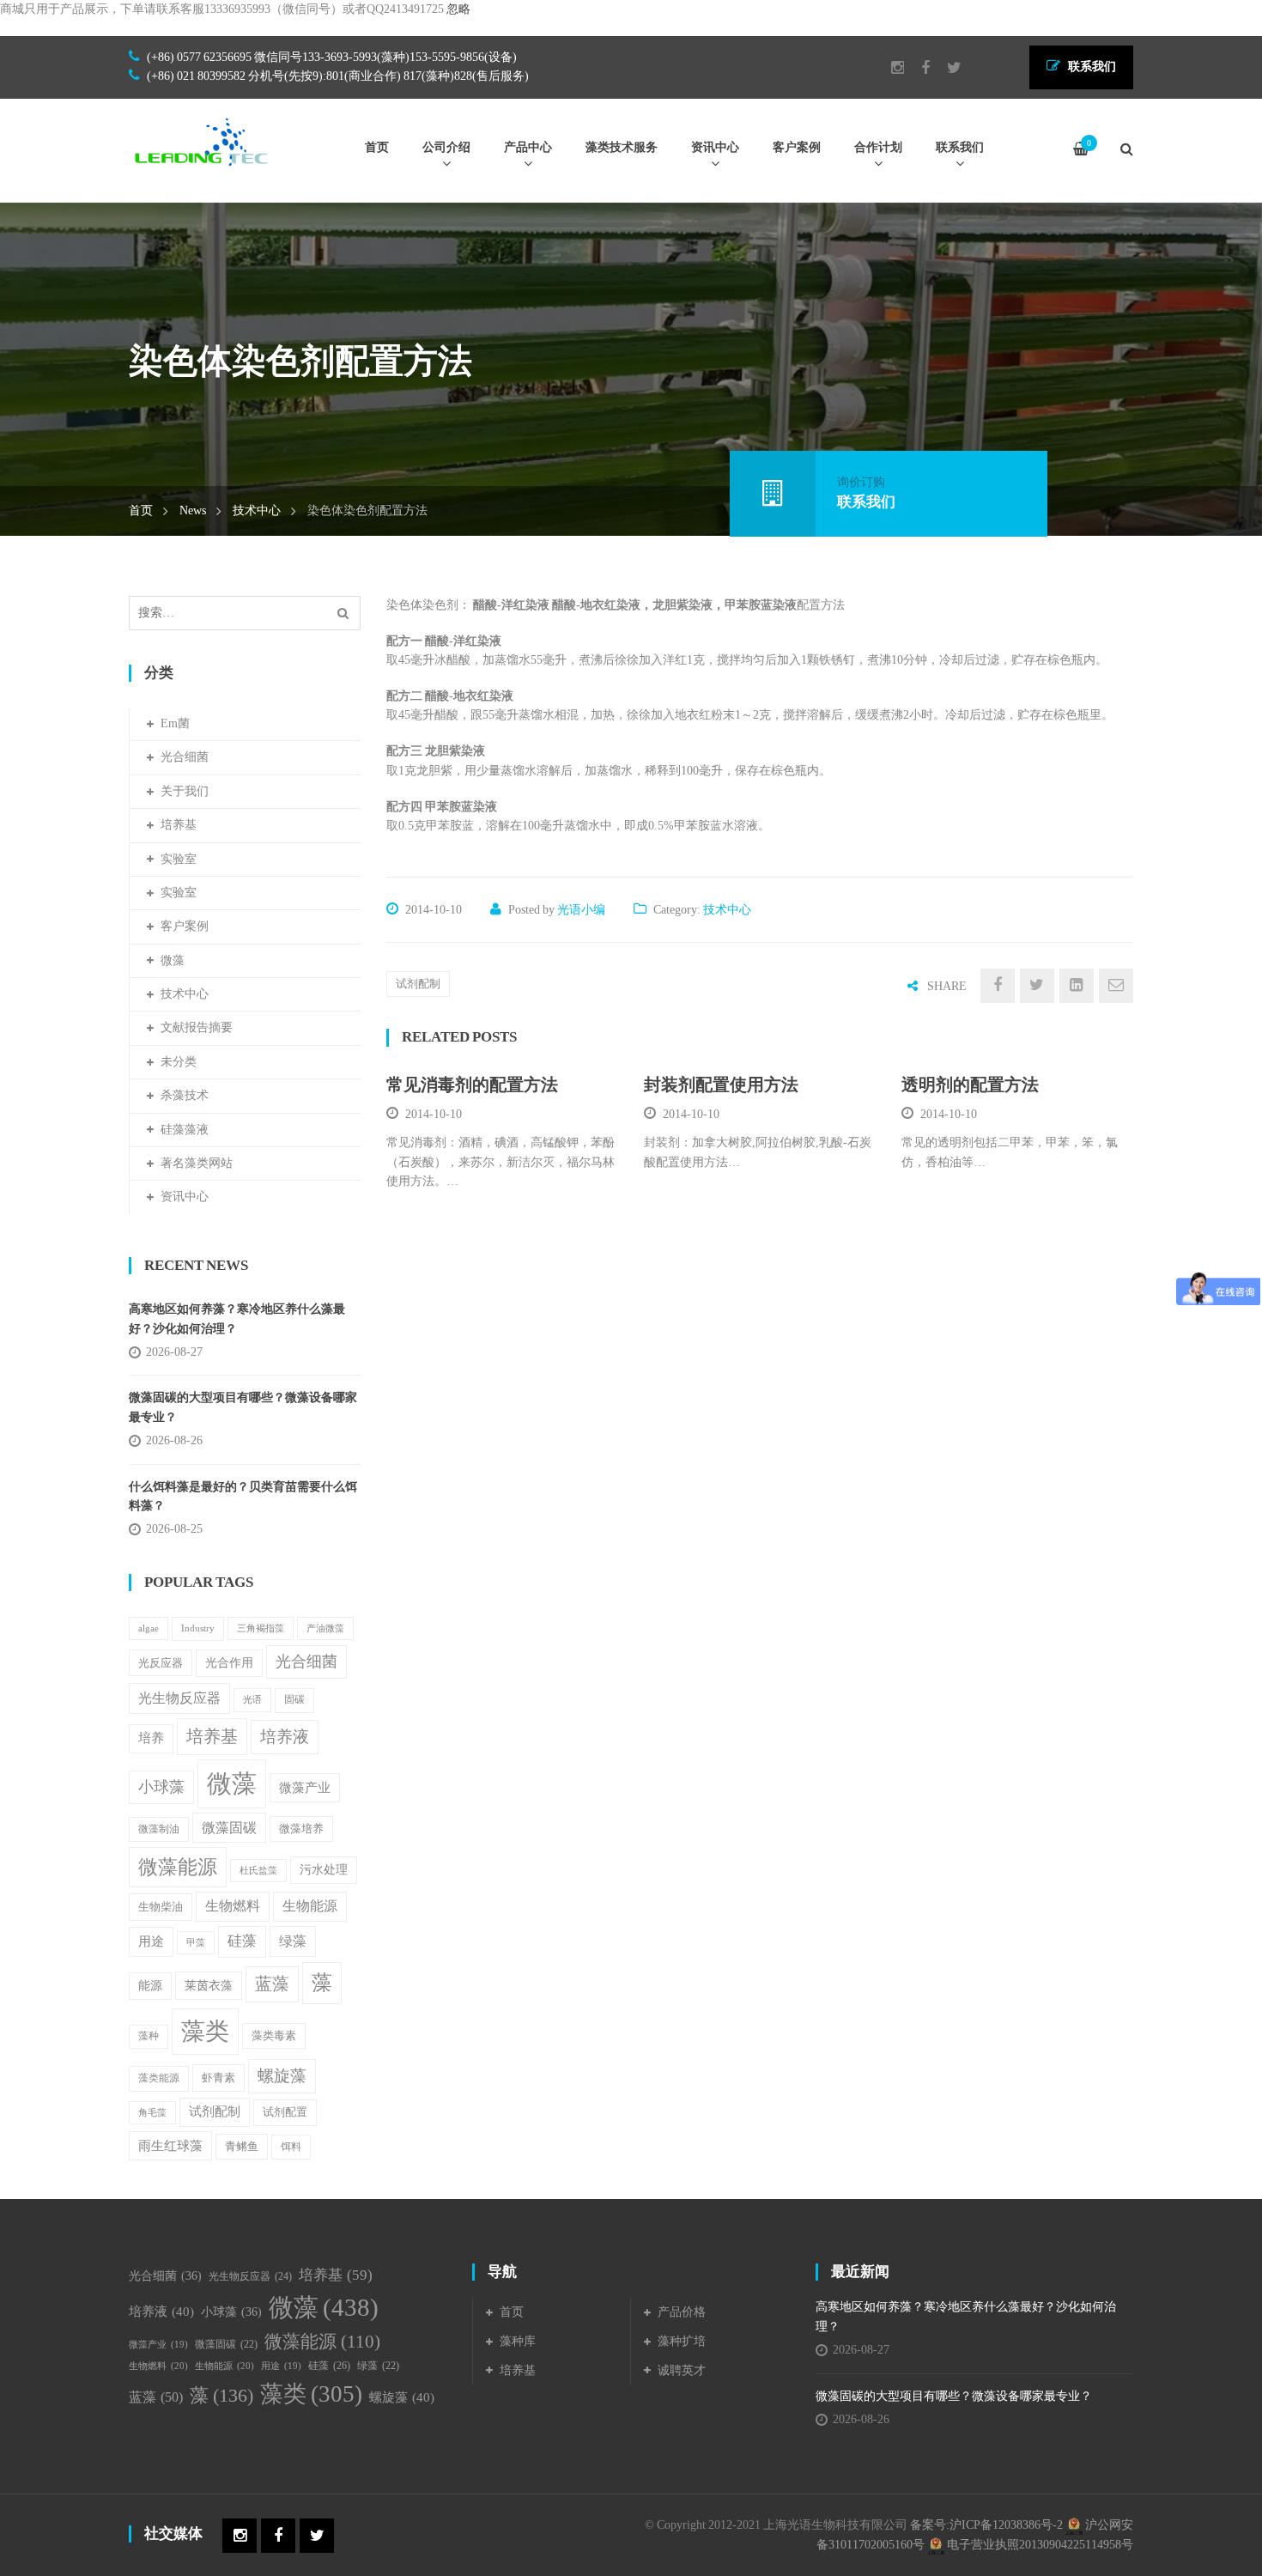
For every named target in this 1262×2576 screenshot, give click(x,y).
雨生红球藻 (170, 2145)
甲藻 (196, 1943)
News (193, 510)
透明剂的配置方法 (970, 1084)
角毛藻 (152, 2113)
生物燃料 (233, 1906)
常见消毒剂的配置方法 (472, 1084)
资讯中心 (185, 1197)
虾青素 (218, 2078)
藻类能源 (159, 2078)
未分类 (179, 1062)
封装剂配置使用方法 (721, 1084)
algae (149, 1628)
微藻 (173, 960)
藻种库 (518, 2341)
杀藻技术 (185, 1095)
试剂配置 (285, 2112)
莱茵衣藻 (209, 1985)
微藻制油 (159, 1829)
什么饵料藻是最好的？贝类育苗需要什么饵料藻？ (243, 1496)
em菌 (175, 723)
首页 (141, 510)
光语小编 (581, 910)
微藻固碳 (229, 1828)
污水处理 (324, 1870)
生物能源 (310, 1906)
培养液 (285, 1737)
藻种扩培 (682, 2341)
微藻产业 (305, 1787)
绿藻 (293, 1941)
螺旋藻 (282, 2076)
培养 (151, 1738)
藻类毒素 (274, 2036)
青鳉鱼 (242, 2147)
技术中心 (257, 510)
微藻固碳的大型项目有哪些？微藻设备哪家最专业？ (243, 1407)
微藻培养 (301, 1829)
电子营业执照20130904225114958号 (1039, 2545)
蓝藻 (272, 1984)
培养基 (179, 825)
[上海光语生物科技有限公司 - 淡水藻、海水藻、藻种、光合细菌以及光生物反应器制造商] (202, 141)
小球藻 (161, 1787)
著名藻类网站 (197, 1163)
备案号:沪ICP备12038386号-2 (986, 2525)
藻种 (149, 2036)
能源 (150, 1986)
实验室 (179, 859)
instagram (889, 68)
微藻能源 (178, 1867)
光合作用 (229, 1663)
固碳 (294, 1700)
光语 (252, 1699)
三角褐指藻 (261, 1628)
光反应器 (161, 1663)
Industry (198, 1628)
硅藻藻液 (185, 1130)
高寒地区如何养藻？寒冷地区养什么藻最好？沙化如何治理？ (237, 1318)
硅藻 (242, 1941)
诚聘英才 (682, 2370)
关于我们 (185, 791)
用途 (151, 1941)
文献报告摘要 (197, 1027)
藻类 (205, 2031)
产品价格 (682, 2312)
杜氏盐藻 (258, 1871)
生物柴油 (161, 1907)
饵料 (291, 2147)
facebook (917, 68)
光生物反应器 (179, 1698)
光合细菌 (185, 757)
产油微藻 (325, 1628)
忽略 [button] (458, 9)
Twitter (946, 68)
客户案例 (185, 926)
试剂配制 (418, 984)
